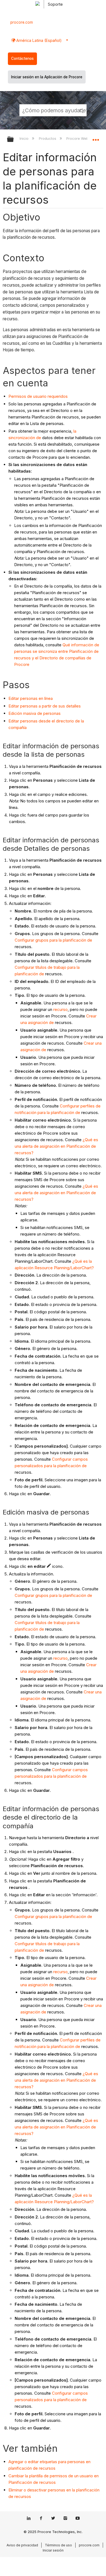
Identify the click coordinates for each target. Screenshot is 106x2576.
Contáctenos (22, 58)
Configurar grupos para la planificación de (53, 940)
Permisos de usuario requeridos (38, 396)
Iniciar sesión (53, 2550)
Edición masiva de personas (35, 713)
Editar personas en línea (31, 698)
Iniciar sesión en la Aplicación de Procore (47, 77)
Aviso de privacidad (22, 2545)
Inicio (25, 138)
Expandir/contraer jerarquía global (14, 140)
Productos (48, 138)
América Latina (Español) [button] (38, 40)
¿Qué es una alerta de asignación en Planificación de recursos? (56, 1146)
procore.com (22, 22)
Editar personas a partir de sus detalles (45, 706)
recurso (60, 1009)
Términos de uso (58, 2545)
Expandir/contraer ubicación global (96, 138)
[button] (82, 110)
